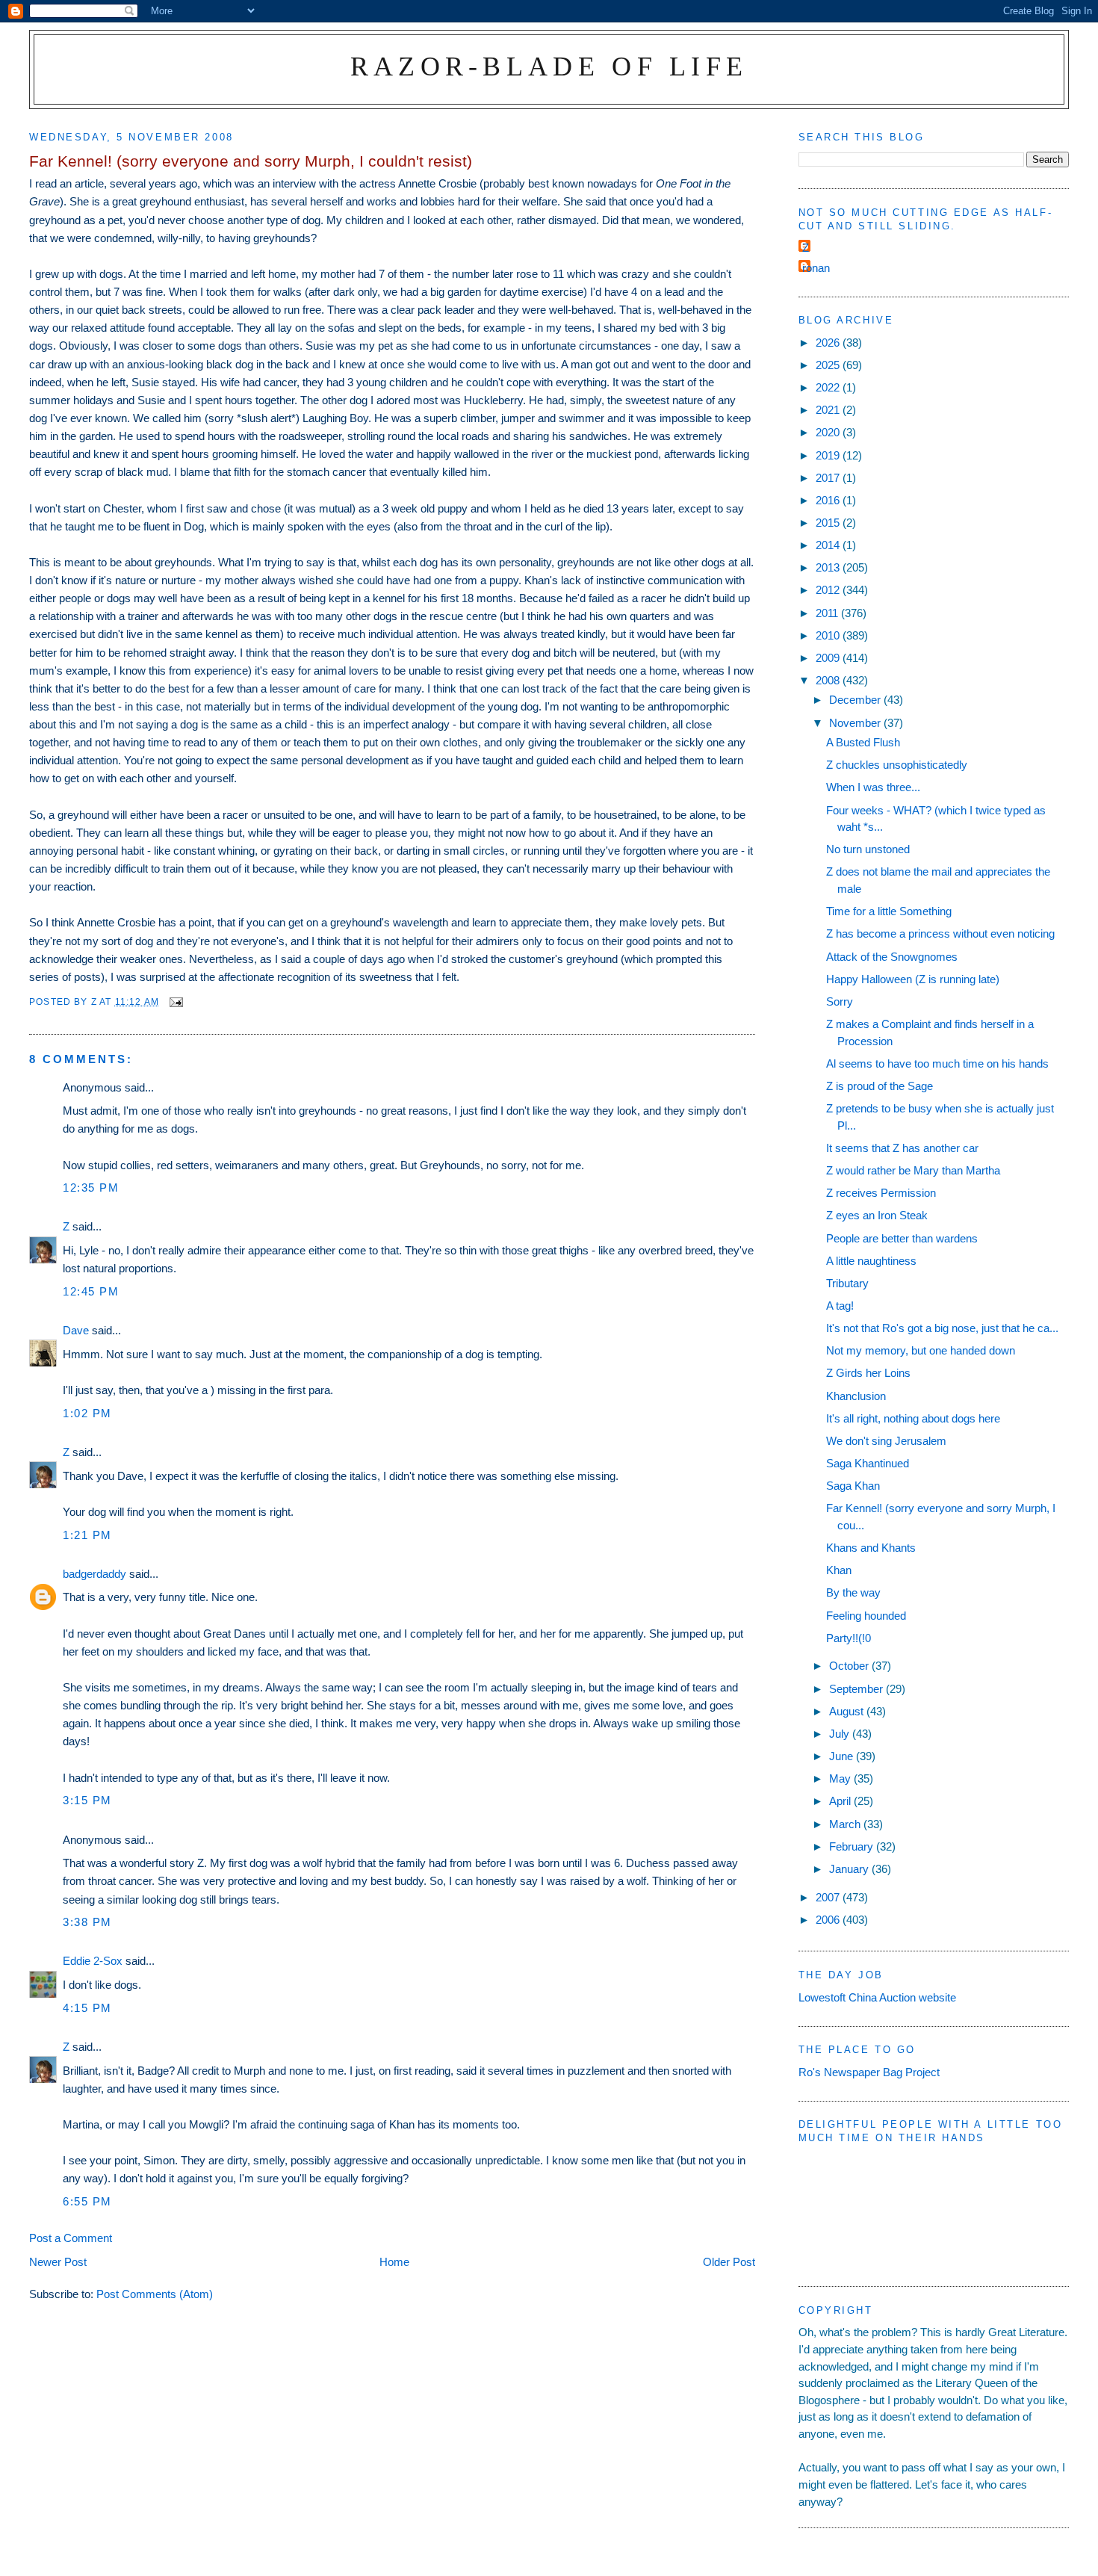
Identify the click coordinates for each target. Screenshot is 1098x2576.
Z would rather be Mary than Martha (913, 1170)
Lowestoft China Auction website (877, 1997)
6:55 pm (87, 2201)
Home (394, 2262)
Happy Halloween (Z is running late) (913, 979)
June (843, 1756)
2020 (829, 432)
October (850, 1666)
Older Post (729, 2262)
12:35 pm (91, 1188)
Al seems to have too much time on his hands (937, 1063)
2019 (829, 455)
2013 (829, 567)
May (841, 1778)
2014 (829, 545)
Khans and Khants (871, 1548)
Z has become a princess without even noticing (940, 934)
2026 (829, 343)
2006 (829, 1920)
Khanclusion (856, 1396)
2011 (828, 613)
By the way (853, 1592)
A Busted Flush (863, 742)
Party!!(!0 (849, 1638)
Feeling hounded (866, 1616)
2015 (829, 523)
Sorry (840, 1001)
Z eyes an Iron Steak (877, 1215)
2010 (829, 635)
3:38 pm (87, 1922)
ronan (816, 268)
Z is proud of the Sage (880, 1086)
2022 (829, 387)
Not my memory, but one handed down (921, 1350)
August (848, 1711)
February (853, 1846)
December (856, 700)
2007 (829, 1897)
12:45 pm (91, 1291)
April (841, 1801)
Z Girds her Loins (868, 1373)
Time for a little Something (889, 911)
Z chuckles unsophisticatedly (897, 765)
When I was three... (873, 787)
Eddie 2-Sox (93, 1961)
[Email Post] (176, 1001)
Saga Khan (853, 1486)
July (841, 1734)
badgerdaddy (94, 1574)
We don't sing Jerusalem (886, 1441)
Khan (839, 1570)
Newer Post (58, 2262)
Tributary (847, 1283)
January (850, 1869)
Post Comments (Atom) (155, 2294)
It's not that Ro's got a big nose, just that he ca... (942, 1328)
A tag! (840, 1306)
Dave (76, 1330)
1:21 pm (87, 1535)
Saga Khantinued (868, 1463)
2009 (829, 658)
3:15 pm (87, 1800)
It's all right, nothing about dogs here (913, 1418)
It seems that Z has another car (902, 1148)
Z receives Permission (881, 1193)
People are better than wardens (902, 1238)
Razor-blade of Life (549, 66)
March (846, 1824)
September (857, 1689)
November (856, 723)
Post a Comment (71, 2238)
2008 (829, 680)
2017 (829, 478)
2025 (829, 365)
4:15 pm (87, 2008)
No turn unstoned (868, 849)
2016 (829, 500)
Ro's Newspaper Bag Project (869, 2072)
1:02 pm (87, 1413)
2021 (829, 410)
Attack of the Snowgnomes (892, 957)
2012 (829, 590)
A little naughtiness (871, 1261)
